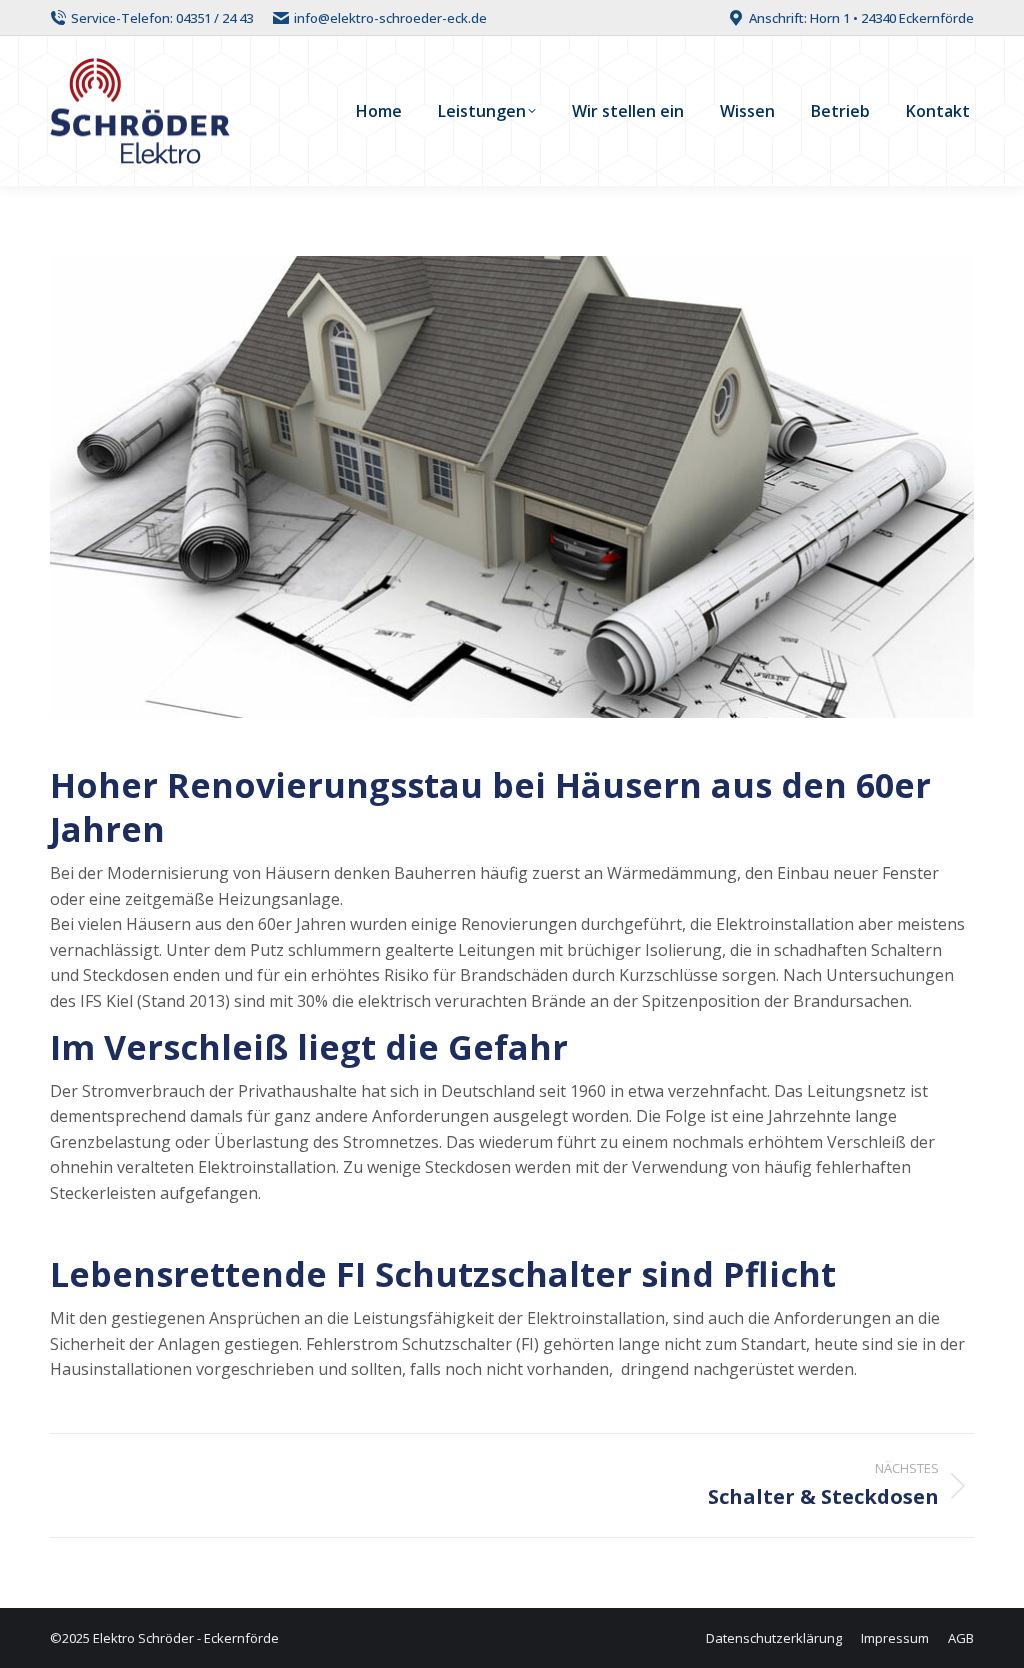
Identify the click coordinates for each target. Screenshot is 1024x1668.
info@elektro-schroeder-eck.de (390, 18)
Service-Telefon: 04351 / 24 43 (162, 18)
